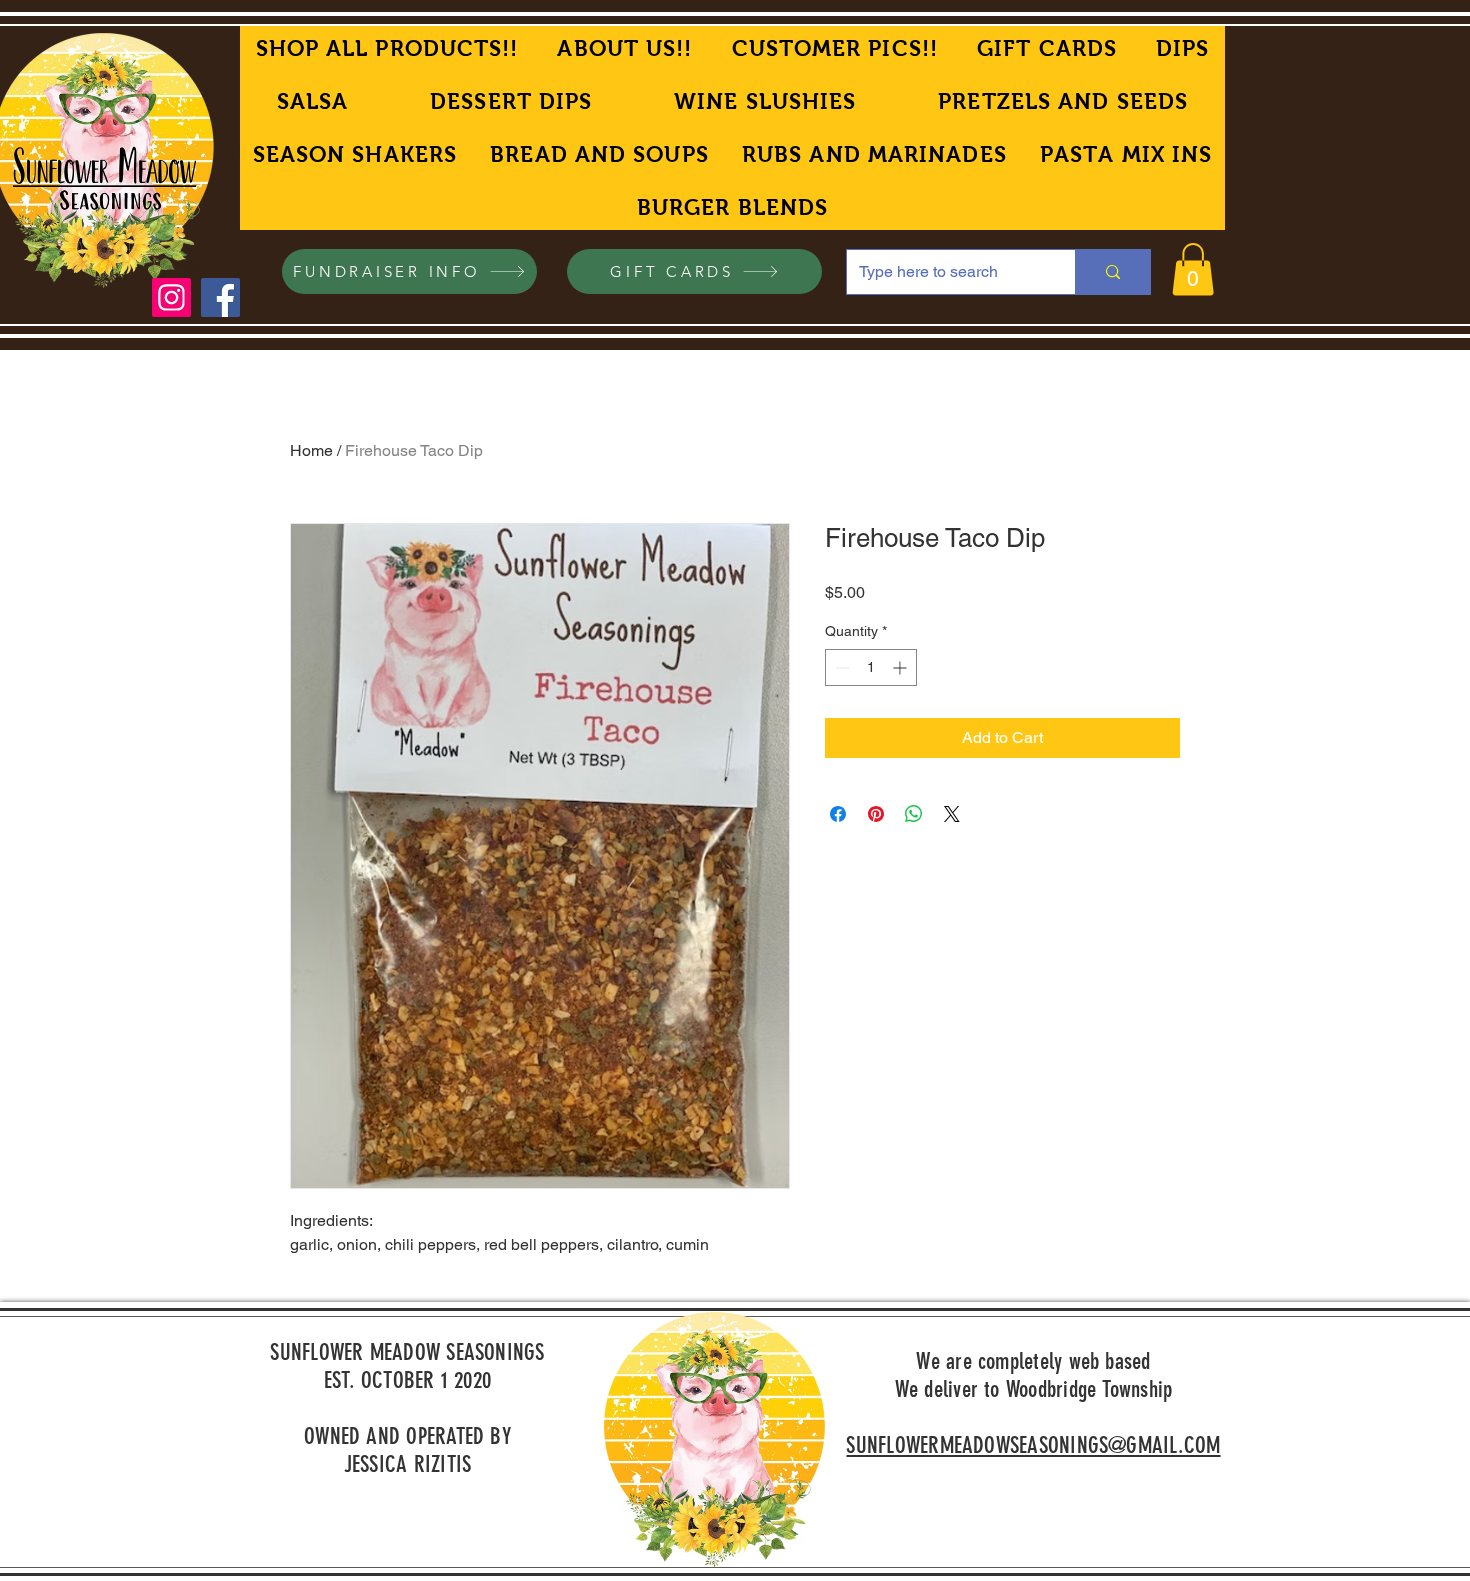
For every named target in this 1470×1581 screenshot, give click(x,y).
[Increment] (901, 667)
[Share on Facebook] (838, 814)
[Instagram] (171, 297)
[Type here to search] (1112, 272)
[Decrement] (840, 667)
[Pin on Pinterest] (876, 814)
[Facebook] (220, 297)
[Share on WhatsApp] (914, 814)
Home (311, 450)
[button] (1193, 269)
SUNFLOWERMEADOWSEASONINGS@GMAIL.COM (1033, 1445)
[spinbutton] (871, 667)
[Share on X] (952, 814)
